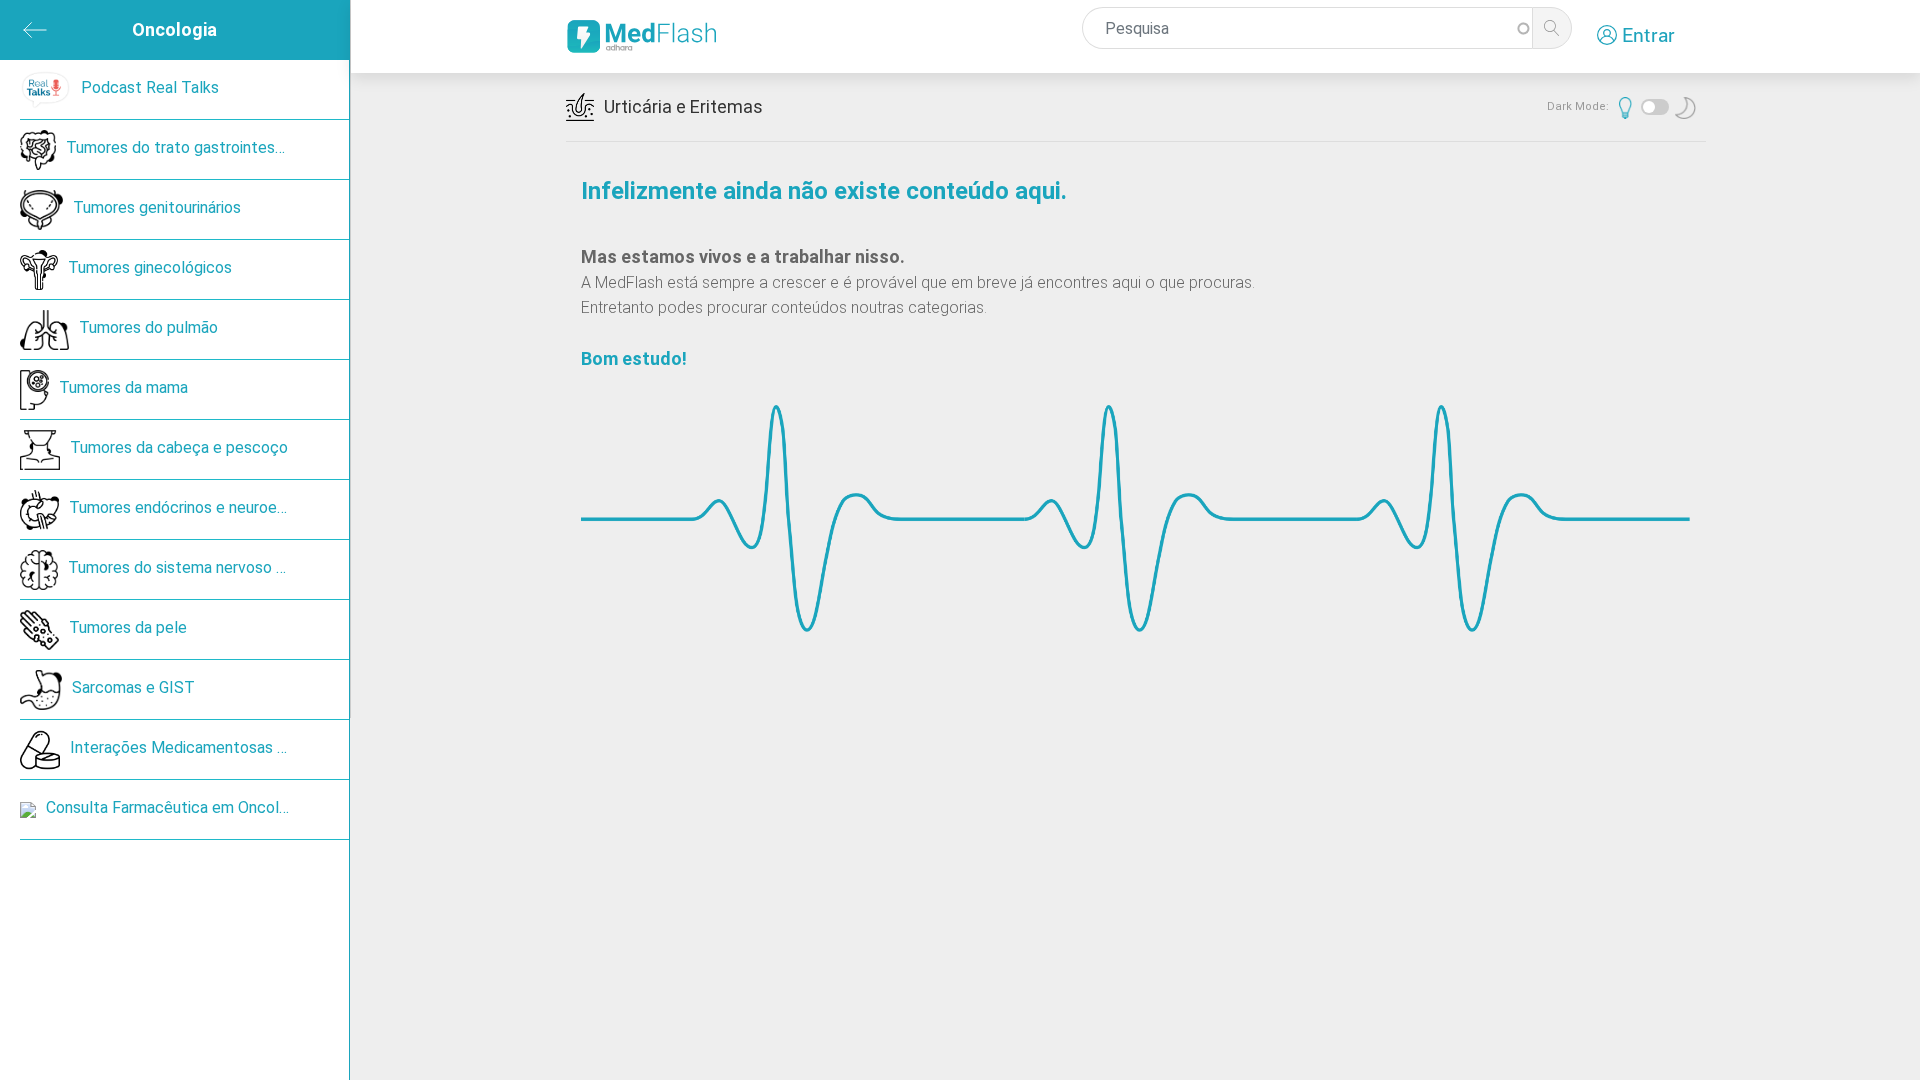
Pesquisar (1552, 28)
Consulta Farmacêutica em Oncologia (177, 807)
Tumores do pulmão (148, 327)
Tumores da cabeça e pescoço (179, 447)
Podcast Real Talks (150, 87)
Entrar (1648, 34)
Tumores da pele (128, 627)
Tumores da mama (123, 387)
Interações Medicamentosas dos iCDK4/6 (209, 747)
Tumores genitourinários (157, 207)
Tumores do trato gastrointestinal (185, 147)
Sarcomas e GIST (133, 687)
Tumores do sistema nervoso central (197, 567)
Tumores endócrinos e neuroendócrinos (207, 507)
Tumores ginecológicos (150, 267)
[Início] (646, 36)
